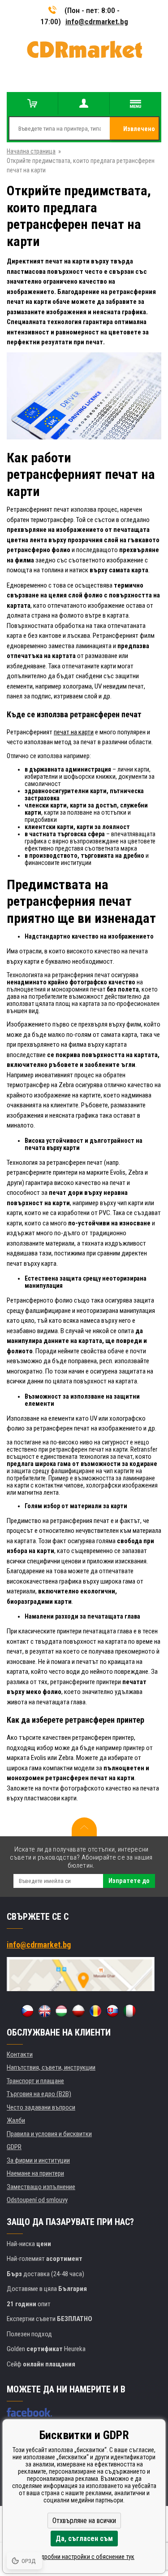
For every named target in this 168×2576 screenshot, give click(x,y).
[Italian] (129, 2011)
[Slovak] (112, 2011)
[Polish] (78, 2011)
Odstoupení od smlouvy (37, 2200)
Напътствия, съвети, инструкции (51, 2067)
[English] (44, 2011)
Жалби (16, 2120)
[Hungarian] (61, 2011)
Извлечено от (139, 132)
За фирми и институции (38, 2160)
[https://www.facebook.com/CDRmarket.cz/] (29, 2412)
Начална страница (31, 151)
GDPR (14, 2147)
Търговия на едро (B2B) (39, 2094)
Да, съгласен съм (84, 2539)
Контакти (20, 2054)
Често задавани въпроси (41, 2107)
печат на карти (74, 732)
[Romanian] (95, 2011)
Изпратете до (129, 1881)
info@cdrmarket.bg (97, 22)
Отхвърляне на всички (84, 2521)
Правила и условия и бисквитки (49, 2134)
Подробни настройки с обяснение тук (84, 2557)
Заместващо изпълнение (41, 2187)
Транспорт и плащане (35, 2081)
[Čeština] (27, 2011)
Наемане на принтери (35, 2173)
